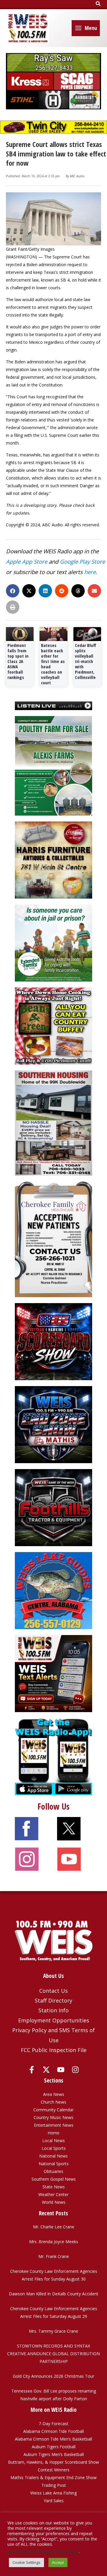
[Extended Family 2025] (53, 943)
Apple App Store (27, 561)
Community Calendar (53, 2110)
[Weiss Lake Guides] (53, 1590)
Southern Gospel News (54, 2179)
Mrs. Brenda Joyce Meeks (54, 2242)
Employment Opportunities (54, 2020)
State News (54, 2187)
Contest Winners (54, 2470)
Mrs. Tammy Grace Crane (53, 2331)
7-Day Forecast (53, 2424)
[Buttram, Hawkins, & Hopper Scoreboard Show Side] (53, 1341)
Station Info (53, 2010)
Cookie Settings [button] (26, 2562)
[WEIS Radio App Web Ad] (53, 1756)
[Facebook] (32, 2070)
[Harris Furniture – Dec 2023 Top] (53, 860)
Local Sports (54, 2148)
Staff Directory (53, 2000)
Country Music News (53, 2117)
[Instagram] (75, 2070)
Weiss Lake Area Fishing (53, 2493)
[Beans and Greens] (53, 1026)
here (90, 572)
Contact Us (53, 1991)
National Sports (54, 2164)
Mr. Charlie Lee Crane (54, 2227)
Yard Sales (54, 2501)
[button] (98, 4)
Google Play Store (82, 561)
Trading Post (54, 2485)
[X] (46, 2070)
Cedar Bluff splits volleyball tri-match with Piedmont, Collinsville (86, 661)
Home (53, 2133)
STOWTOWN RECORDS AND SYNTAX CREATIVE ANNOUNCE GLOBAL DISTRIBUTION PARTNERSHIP (53, 2354)
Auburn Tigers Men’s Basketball (54, 2454)
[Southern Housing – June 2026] (53, 1122)
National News (53, 2156)
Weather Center (53, 2194)
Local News (53, 2140)
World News (54, 2202)
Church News (53, 2102)
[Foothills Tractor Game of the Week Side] (53, 1507)
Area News (54, 2094)
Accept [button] (58, 2562)
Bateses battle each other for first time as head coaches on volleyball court (53, 664)
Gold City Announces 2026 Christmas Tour (53, 2376)
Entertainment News (54, 2125)
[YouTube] (61, 2070)
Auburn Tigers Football (54, 2447)
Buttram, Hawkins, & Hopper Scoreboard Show (53, 2462)
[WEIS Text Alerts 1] (53, 1673)
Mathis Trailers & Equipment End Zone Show (53, 2477)
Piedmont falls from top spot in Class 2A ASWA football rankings (18, 661)
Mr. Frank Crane (54, 2256)
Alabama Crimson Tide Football (53, 2431)
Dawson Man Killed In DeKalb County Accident (54, 2294)
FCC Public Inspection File (54, 2050)
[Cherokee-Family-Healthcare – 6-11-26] (53, 1239)
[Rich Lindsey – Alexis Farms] (53, 765)
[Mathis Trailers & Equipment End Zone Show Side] (53, 1424)
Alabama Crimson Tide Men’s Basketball (53, 2439)
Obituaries (53, 2171)
